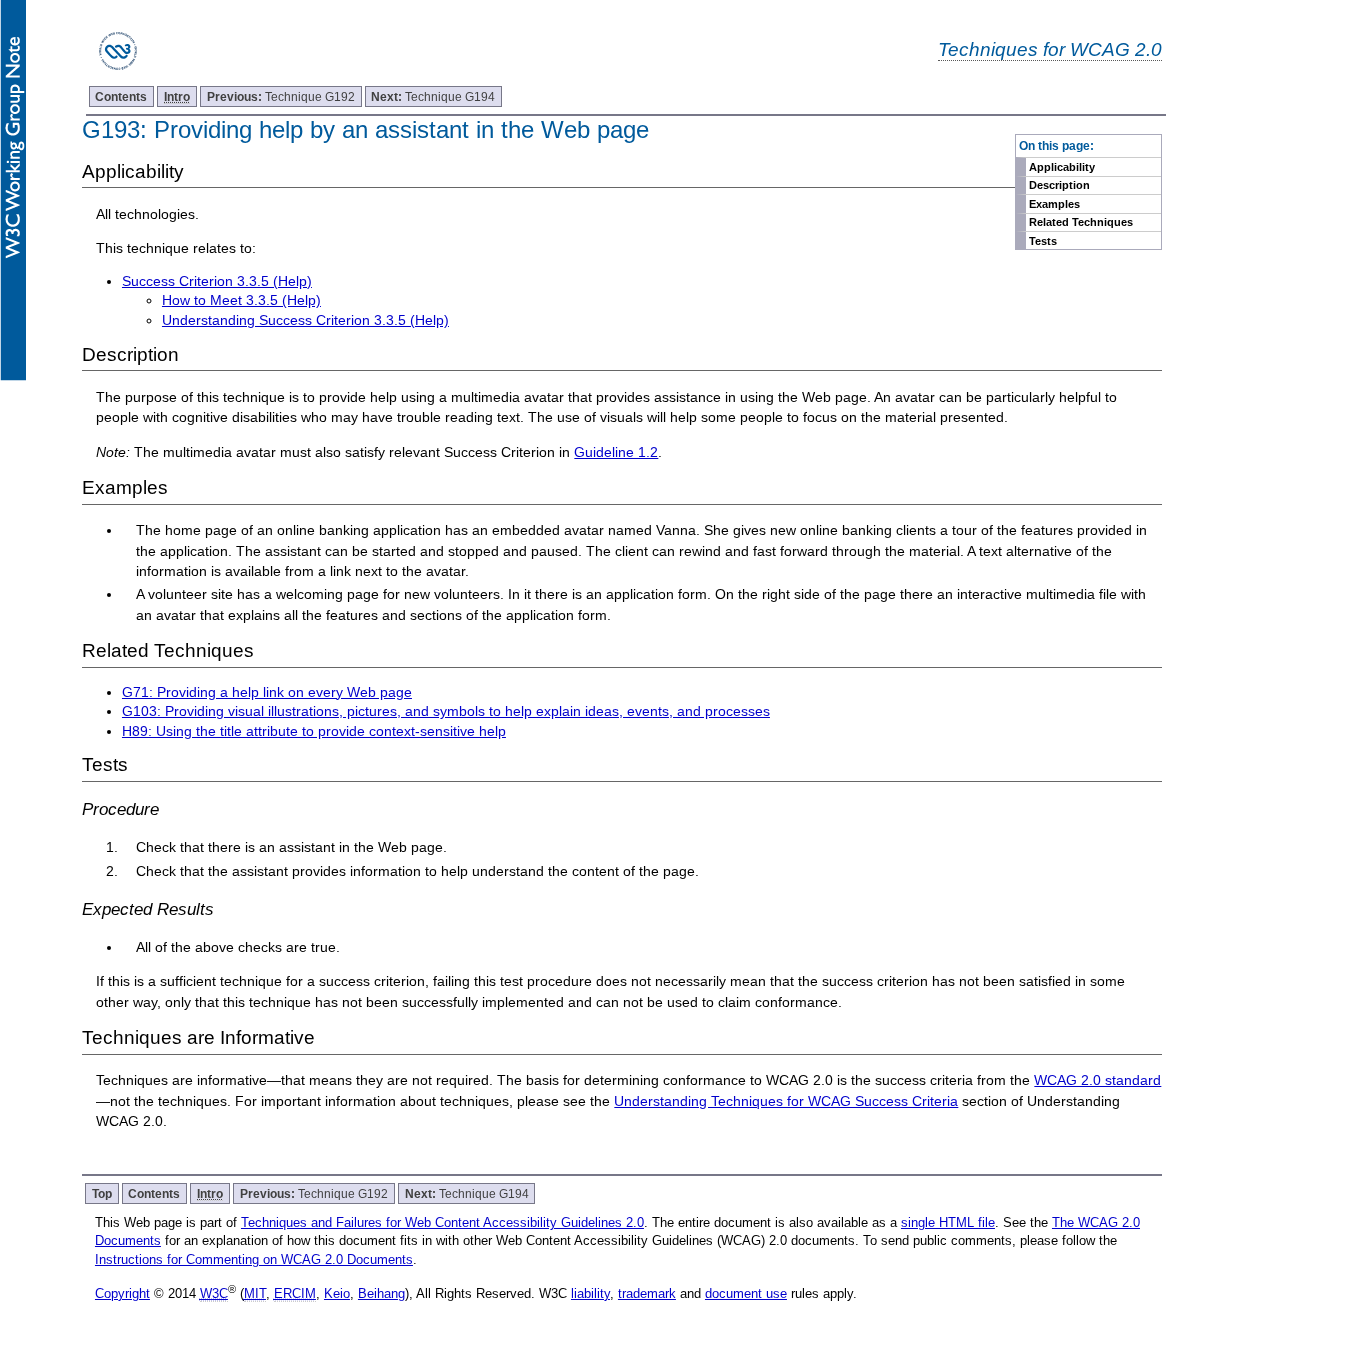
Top (102, 1193)
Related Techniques (1081, 222)
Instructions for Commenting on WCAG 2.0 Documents (254, 1259)
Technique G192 (281, 96)
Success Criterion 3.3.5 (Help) (217, 281)
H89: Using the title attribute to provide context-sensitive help (314, 731)
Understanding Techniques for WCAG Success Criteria (786, 1101)
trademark (647, 1293)
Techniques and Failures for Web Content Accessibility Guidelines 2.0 (442, 1222)
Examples (1054, 204)
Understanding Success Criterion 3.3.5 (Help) (305, 320)
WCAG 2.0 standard (1097, 1080)
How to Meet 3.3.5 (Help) (241, 300)
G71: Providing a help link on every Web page (267, 692)
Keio (337, 1293)
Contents (121, 96)
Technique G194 (433, 96)
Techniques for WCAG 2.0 (1050, 49)
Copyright (122, 1293)
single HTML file (948, 1222)
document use (746, 1293)
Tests (1043, 241)
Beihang (381, 1293)
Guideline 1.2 (616, 452)
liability (590, 1293)
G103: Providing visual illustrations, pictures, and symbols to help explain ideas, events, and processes (446, 711)
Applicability (1062, 167)
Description (1059, 185)
